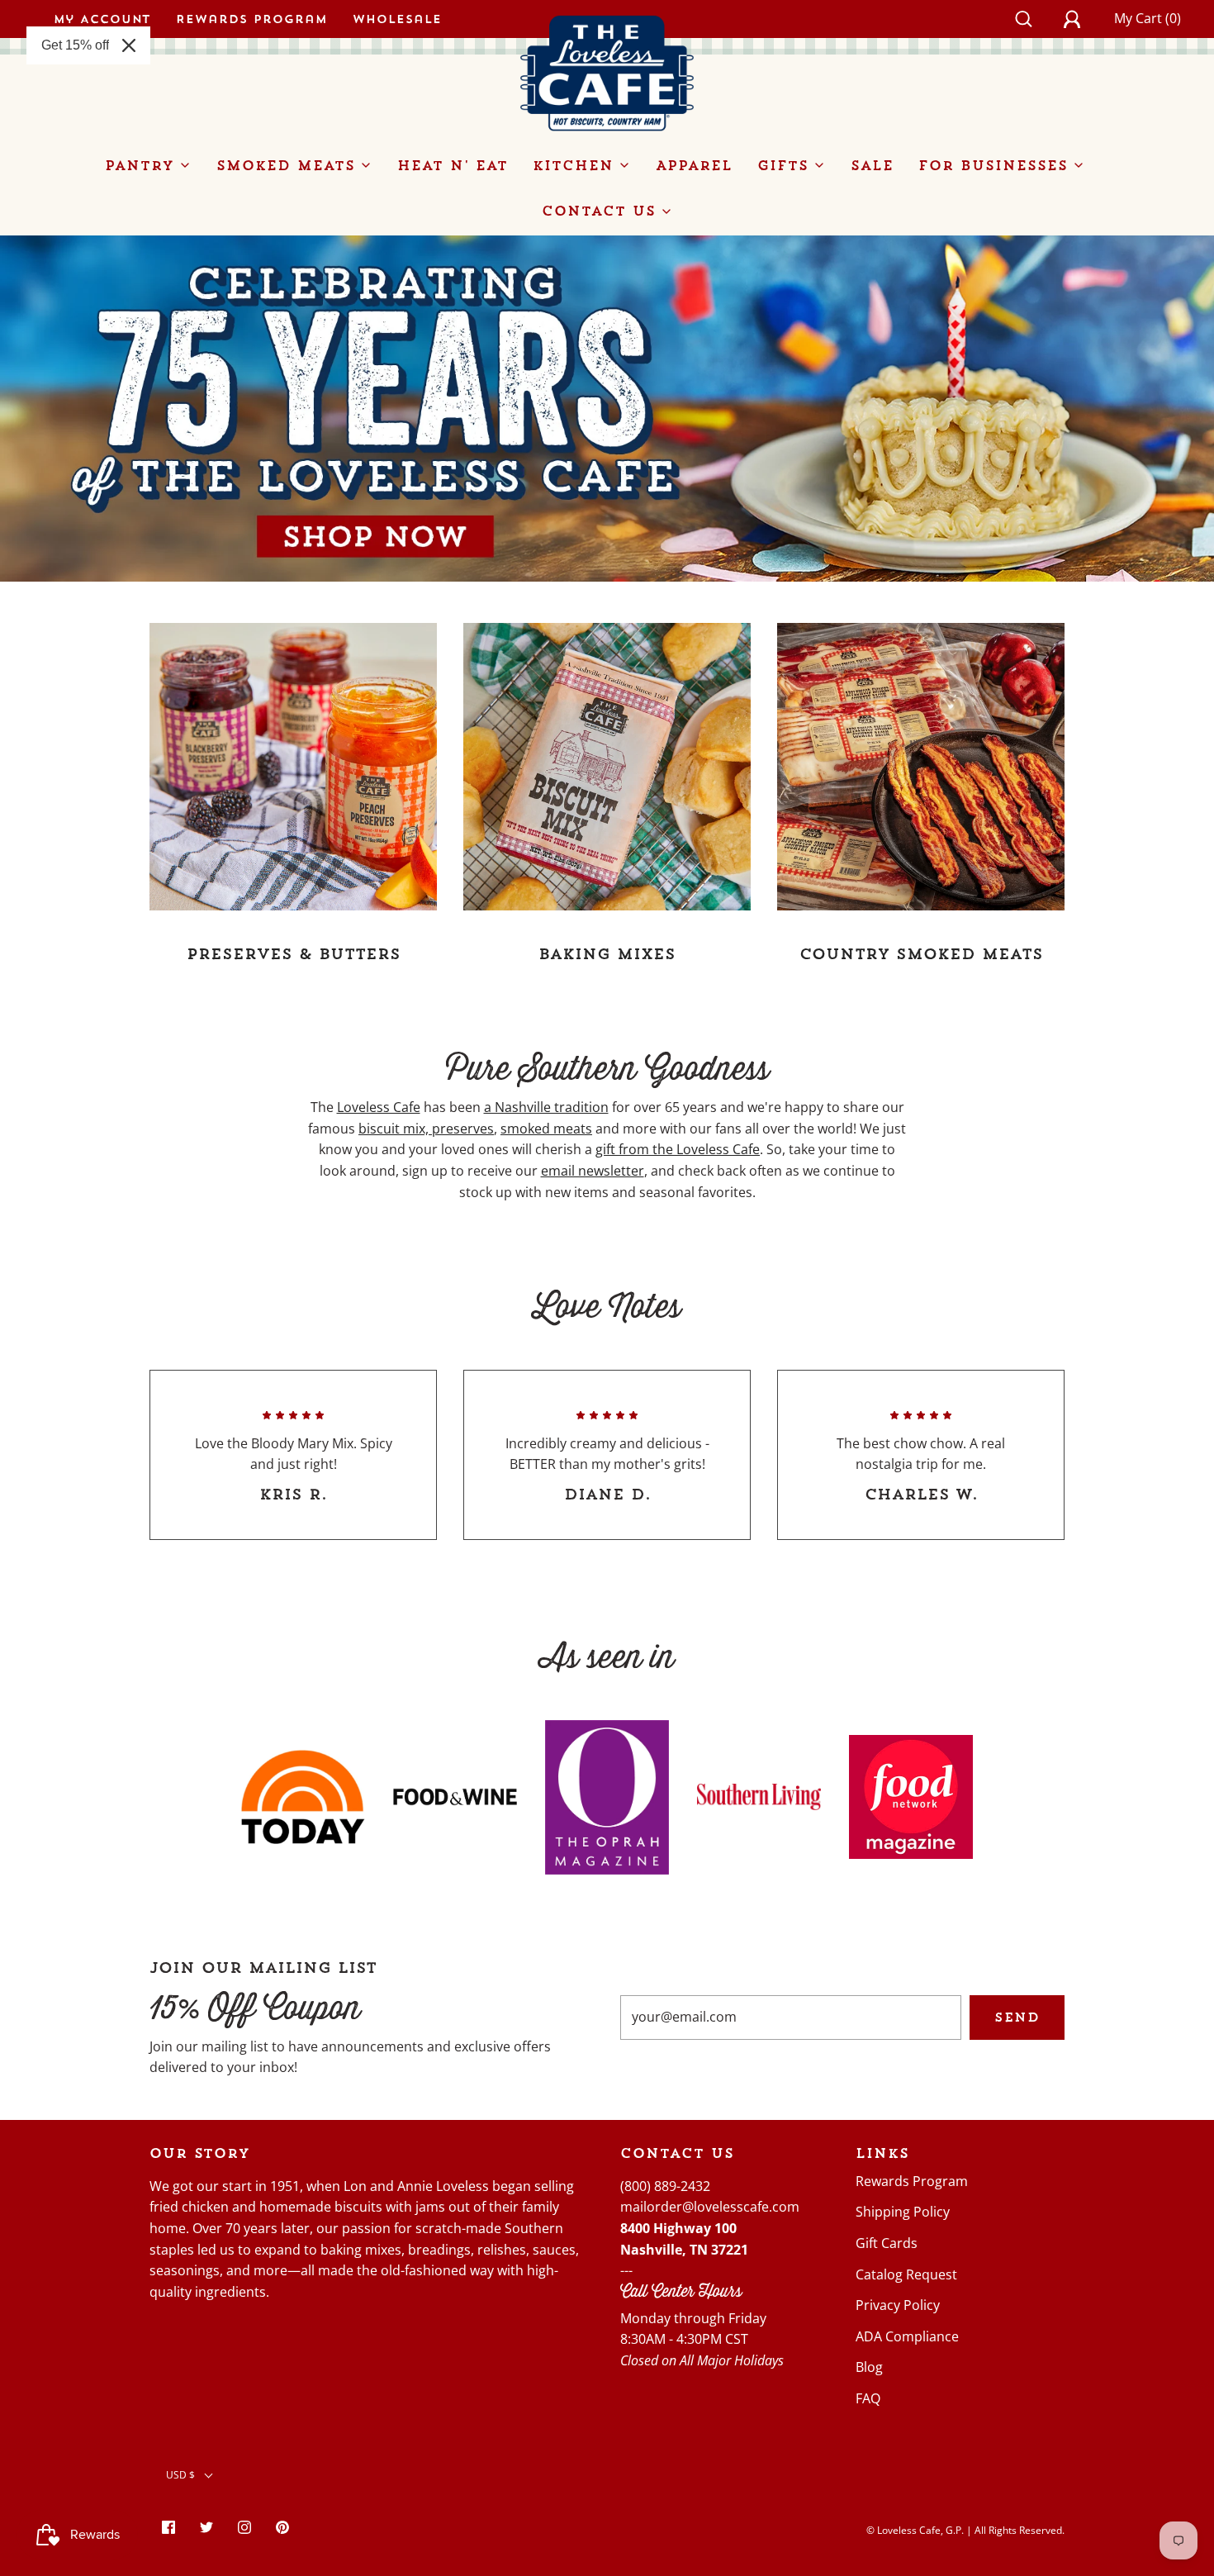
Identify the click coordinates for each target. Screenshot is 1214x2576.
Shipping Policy (903, 2212)
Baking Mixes (607, 954)
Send (1017, 2017)
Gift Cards (887, 2243)
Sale (872, 165)
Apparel (694, 165)
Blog (869, 2367)
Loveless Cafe (379, 1107)
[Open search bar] (1032, 19)
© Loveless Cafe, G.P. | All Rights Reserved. (965, 2530)
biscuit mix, (395, 1129)
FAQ (868, 2398)
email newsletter (593, 1171)
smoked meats (546, 1129)
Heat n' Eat (453, 165)
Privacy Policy (898, 2305)
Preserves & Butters (294, 954)
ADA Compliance (907, 2336)
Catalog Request (906, 2274)
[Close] (129, 45)
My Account (102, 19)
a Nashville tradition (546, 1107)
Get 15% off (75, 45)
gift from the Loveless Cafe (678, 1149)
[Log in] (1081, 19)
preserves (463, 1129)
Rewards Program (252, 19)
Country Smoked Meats (921, 954)
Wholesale (397, 19)
